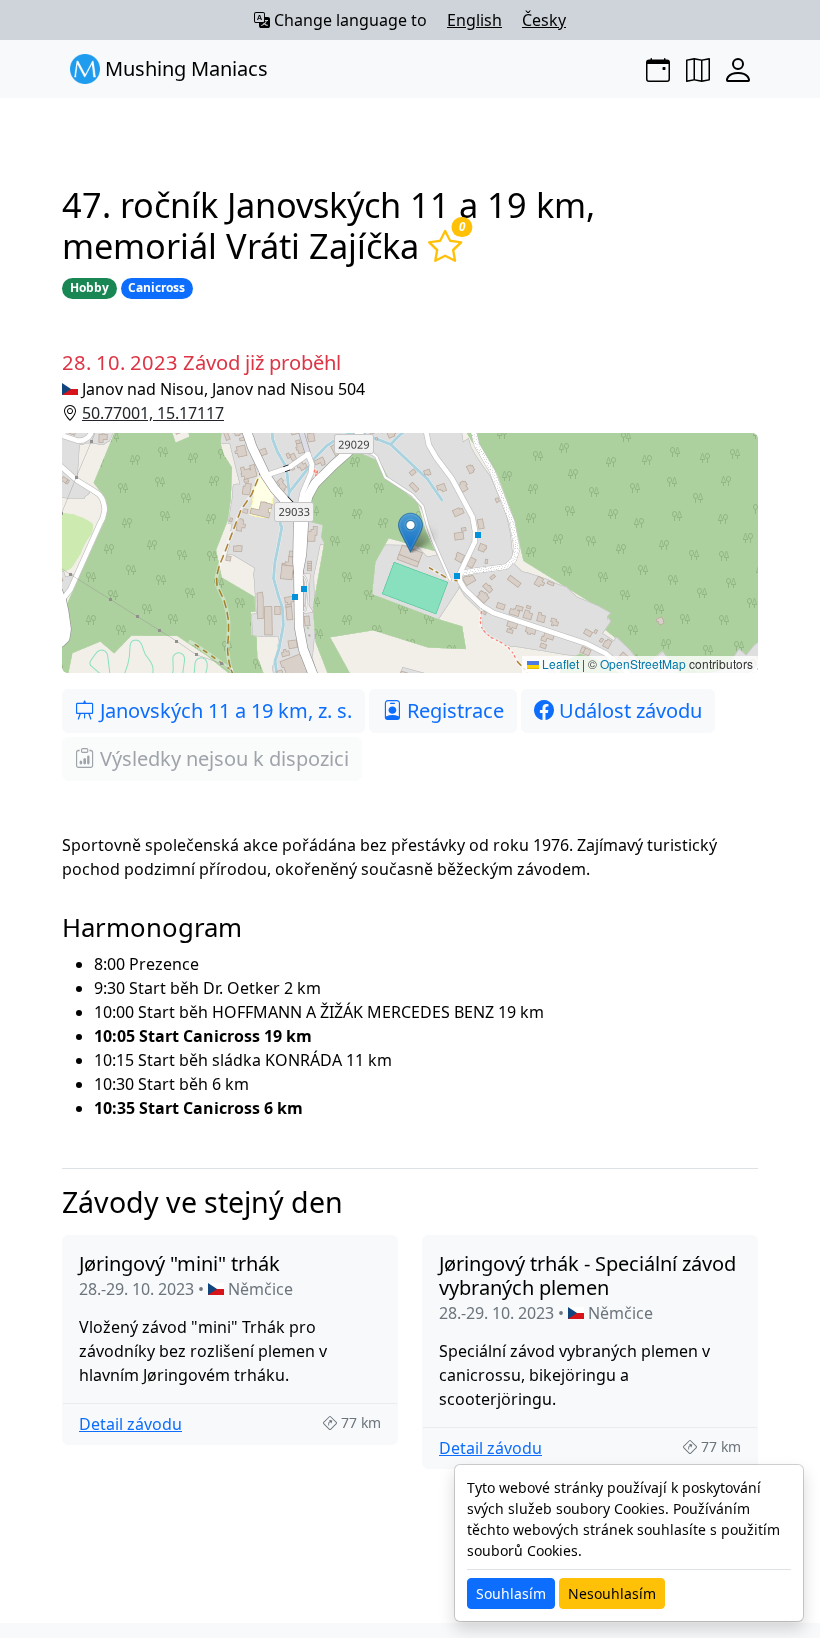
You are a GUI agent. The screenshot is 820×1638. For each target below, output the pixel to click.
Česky (544, 20)
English (474, 20)
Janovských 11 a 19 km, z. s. (223, 710)
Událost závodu (628, 710)
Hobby (89, 287)
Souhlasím (511, 1593)
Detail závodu (130, 1424)
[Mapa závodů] (698, 69)
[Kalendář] (658, 69)
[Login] (738, 69)
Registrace (453, 710)
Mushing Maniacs (184, 68)
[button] (410, 553)
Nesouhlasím (612, 1593)
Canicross (156, 287)
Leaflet (559, 663)
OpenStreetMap (643, 663)
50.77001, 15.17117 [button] (153, 413)
